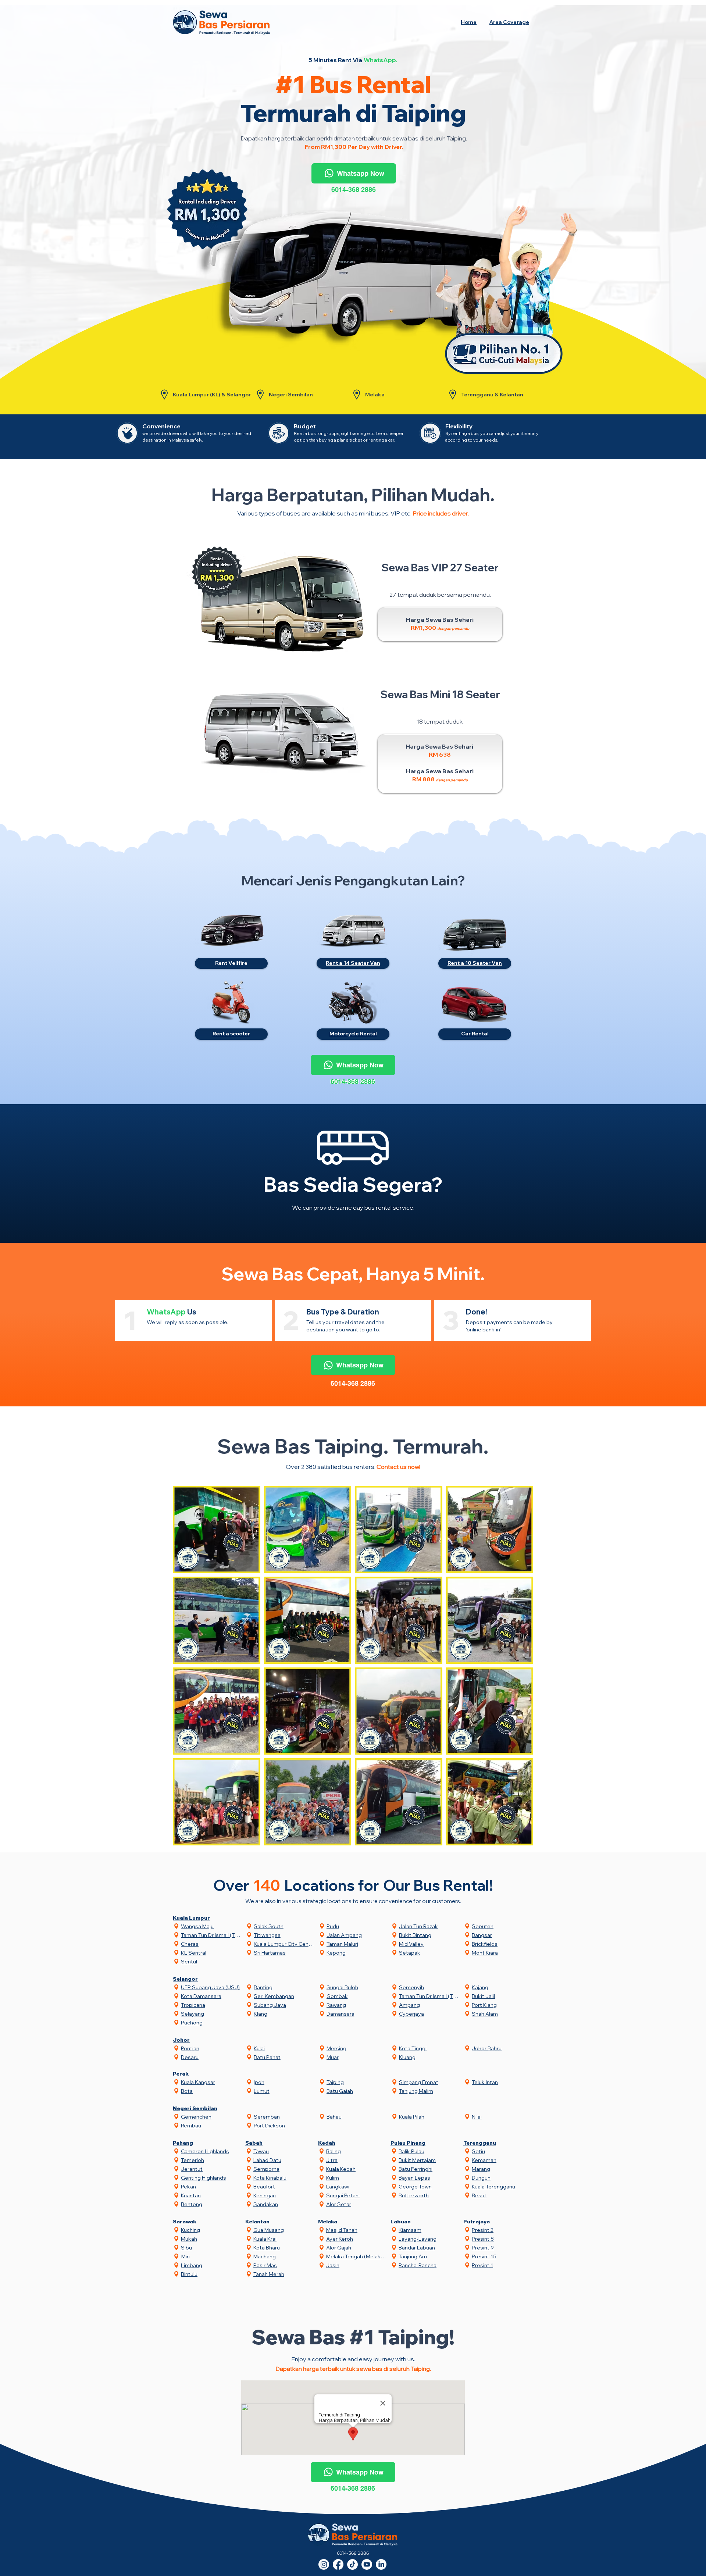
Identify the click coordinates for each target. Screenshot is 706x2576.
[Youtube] (367, 2564)
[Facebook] (338, 2564)
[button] (509, 22)
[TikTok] (352, 2564)
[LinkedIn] (381, 2564)
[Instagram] (324, 2564)
